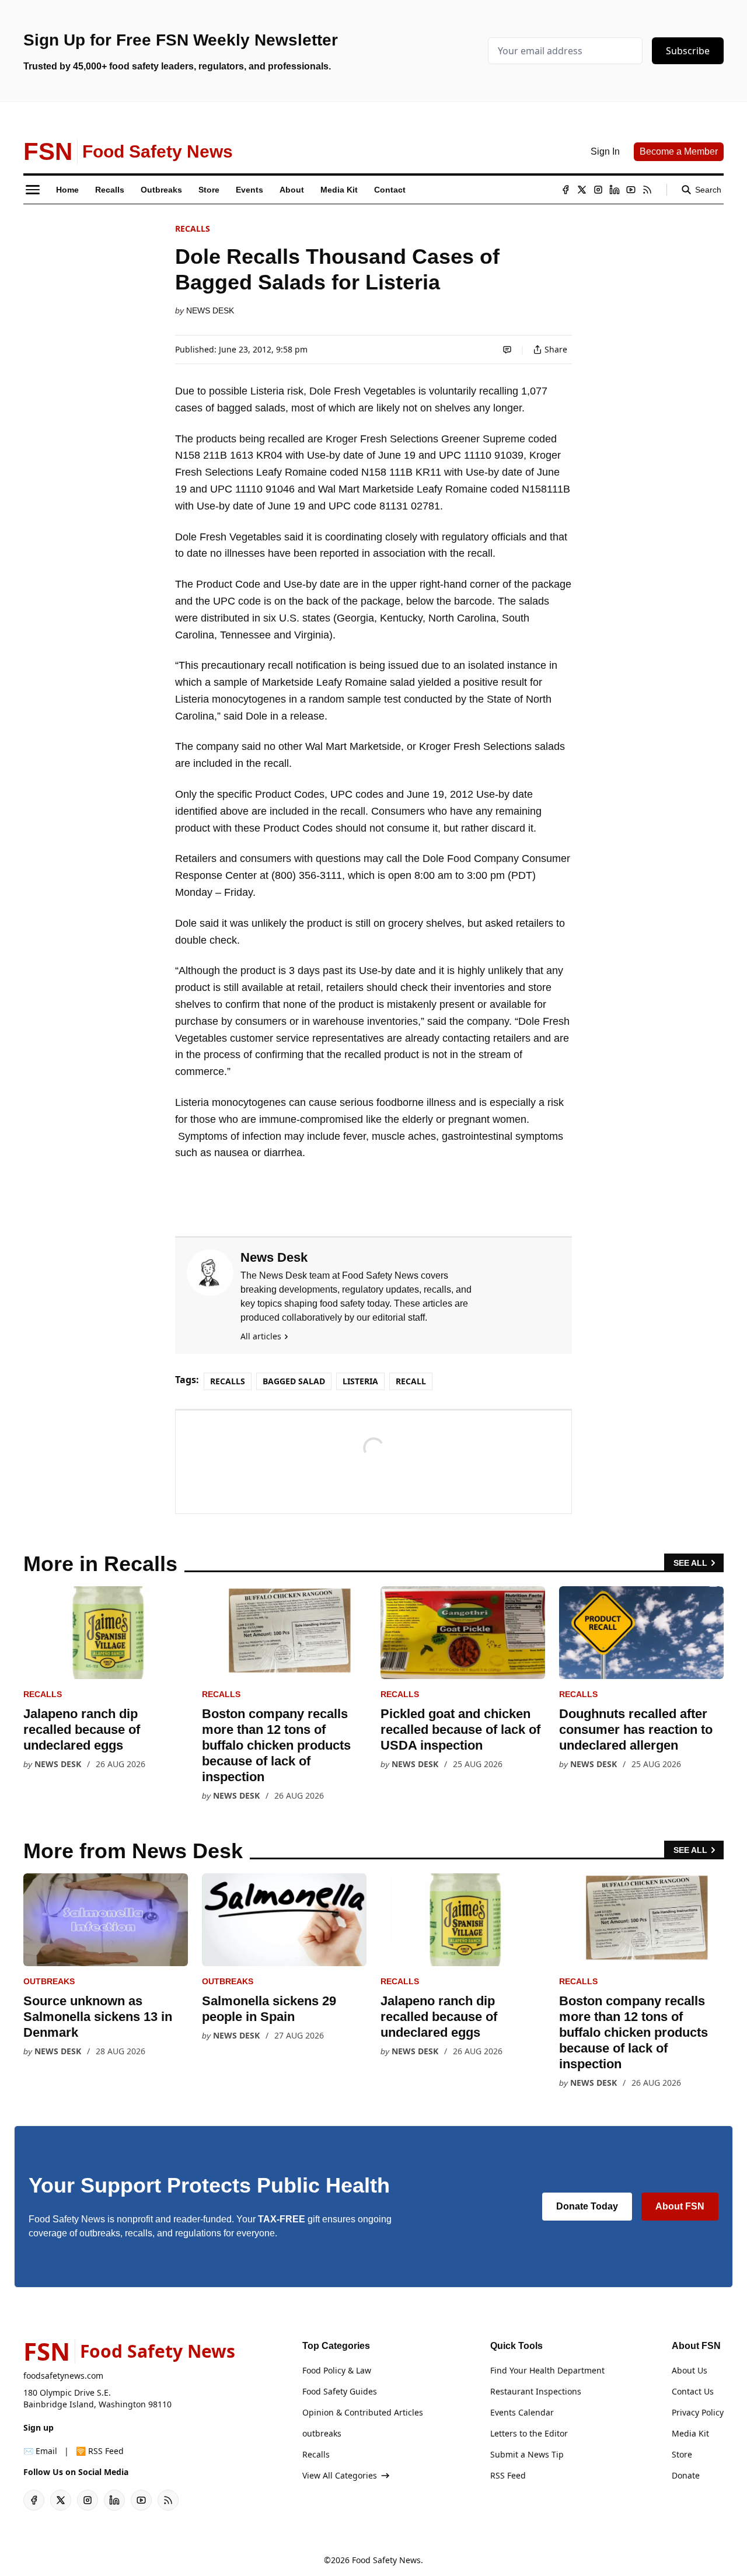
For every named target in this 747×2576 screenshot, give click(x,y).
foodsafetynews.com (63, 2376)
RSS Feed (508, 2475)
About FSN (680, 2206)
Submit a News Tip (527, 2454)
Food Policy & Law (337, 2370)
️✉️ (40, 2451)
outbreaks (49, 1981)
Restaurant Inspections (536, 2391)
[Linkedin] (615, 190)
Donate (686, 2475)
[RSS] (647, 190)
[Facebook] (566, 190)
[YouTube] (631, 190)
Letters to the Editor (529, 2433)
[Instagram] (598, 190)
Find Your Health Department (547, 2370)
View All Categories (340, 2475)
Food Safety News (386, 2560)
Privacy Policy (698, 2412)
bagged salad (294, 1381)
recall (411, 1381)
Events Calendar (522, 2412)
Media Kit (690, 2433)
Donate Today (587, 2206)
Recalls (193, 228)
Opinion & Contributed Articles (363, 2412)
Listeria (360, 1381)
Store (682, 2454)
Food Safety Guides (340, 2391)
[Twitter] (582, 190)
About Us (690, 2370)
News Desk (210, 310)
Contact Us (693, 2391)
